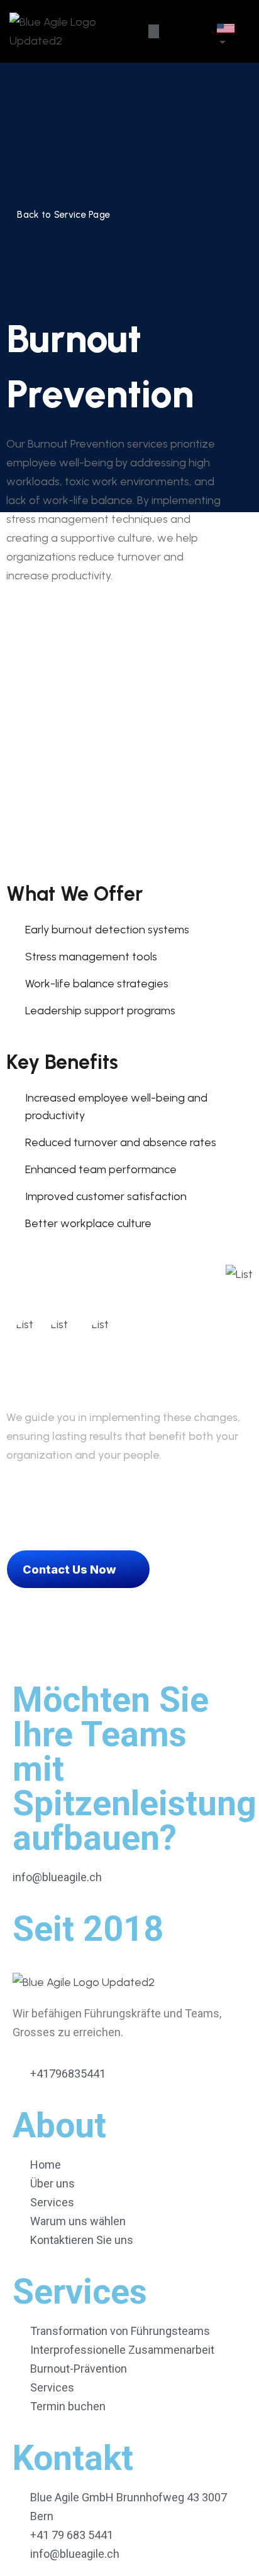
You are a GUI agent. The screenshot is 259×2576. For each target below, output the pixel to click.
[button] (154, 31)
